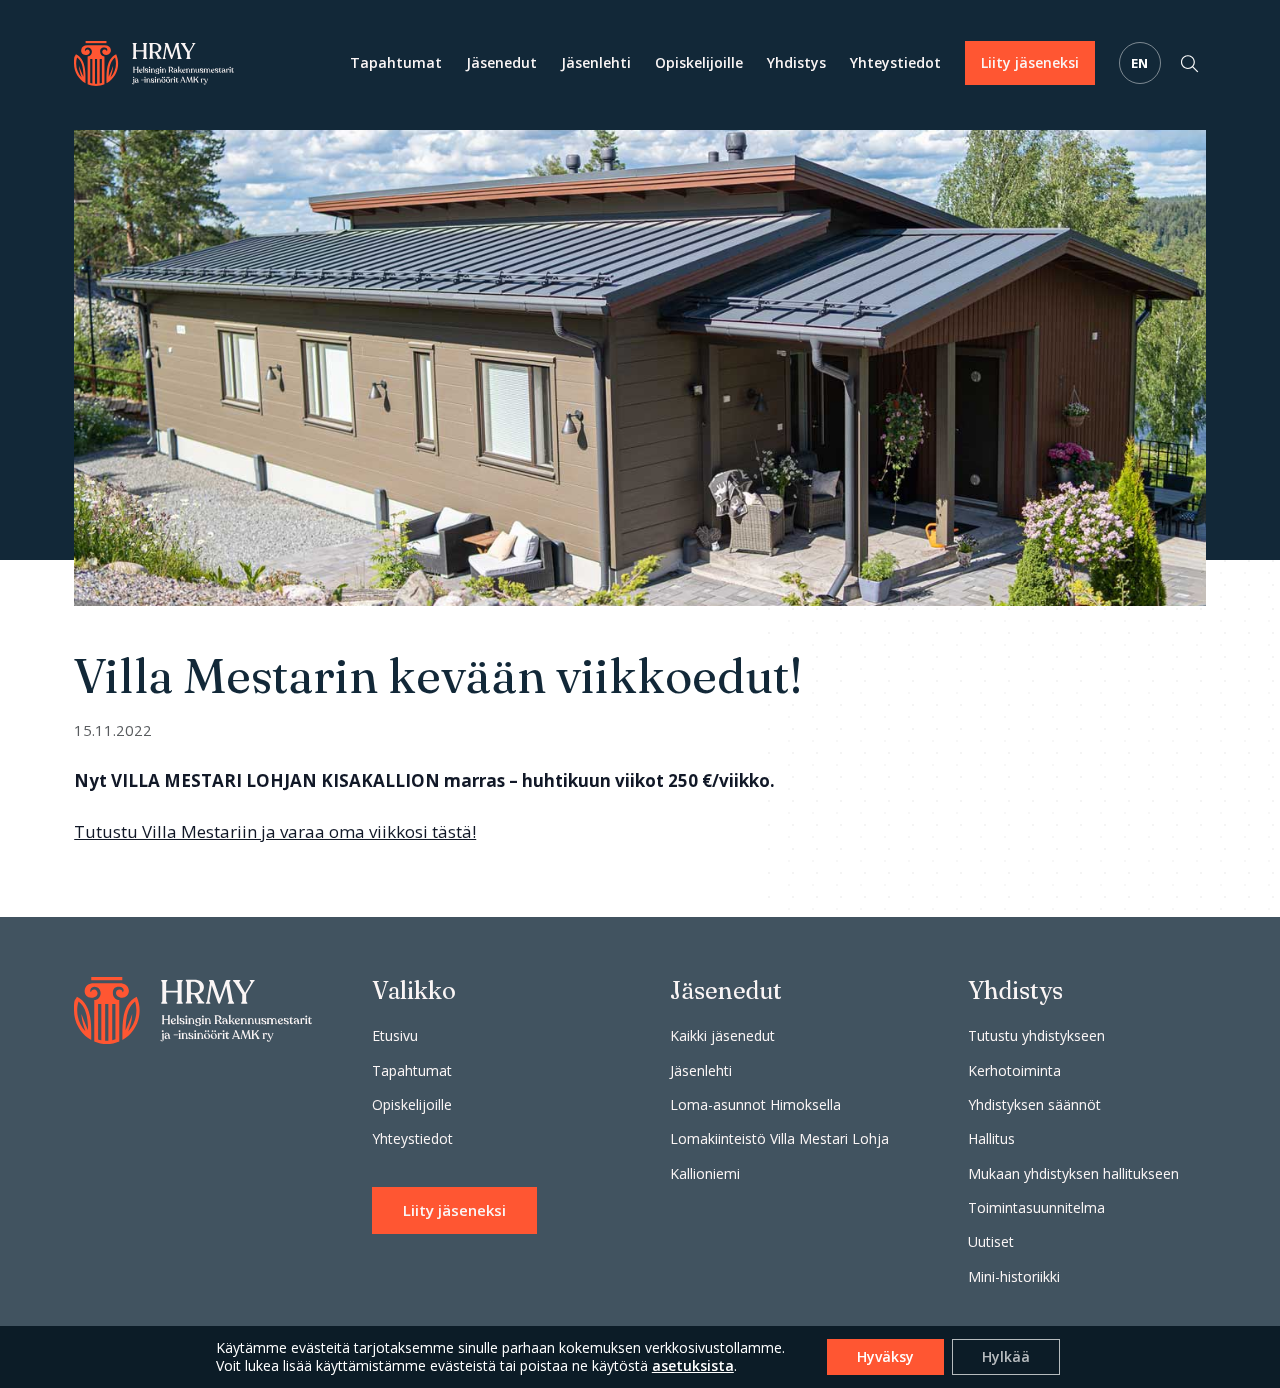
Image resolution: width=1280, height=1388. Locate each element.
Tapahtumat (396, 62)
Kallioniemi (705, 1173)
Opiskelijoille (699, 62)
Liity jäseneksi (1030, 62)
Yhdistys (796, 62)
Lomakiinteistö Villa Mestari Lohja (779, 1138)
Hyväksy (885, 1356)
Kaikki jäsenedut (722, 1035)
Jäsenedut (501, 62)
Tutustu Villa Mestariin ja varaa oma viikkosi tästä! (275, 831)
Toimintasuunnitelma (1036, 1207)
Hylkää (1006, 1356)
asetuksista (693, 1366)
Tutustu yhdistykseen (1036, 1035)
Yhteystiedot (895, 62)
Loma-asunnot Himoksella (755, 1104)
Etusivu (395, 1035)
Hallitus (991, 1138)
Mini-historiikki (1014, 1276)
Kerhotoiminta (1014, 1070)
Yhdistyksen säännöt (1034, 1104)
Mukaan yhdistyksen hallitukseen (1073, 1173)
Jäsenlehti (596, 62)
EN (1140, 63)
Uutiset (991, 1241)
